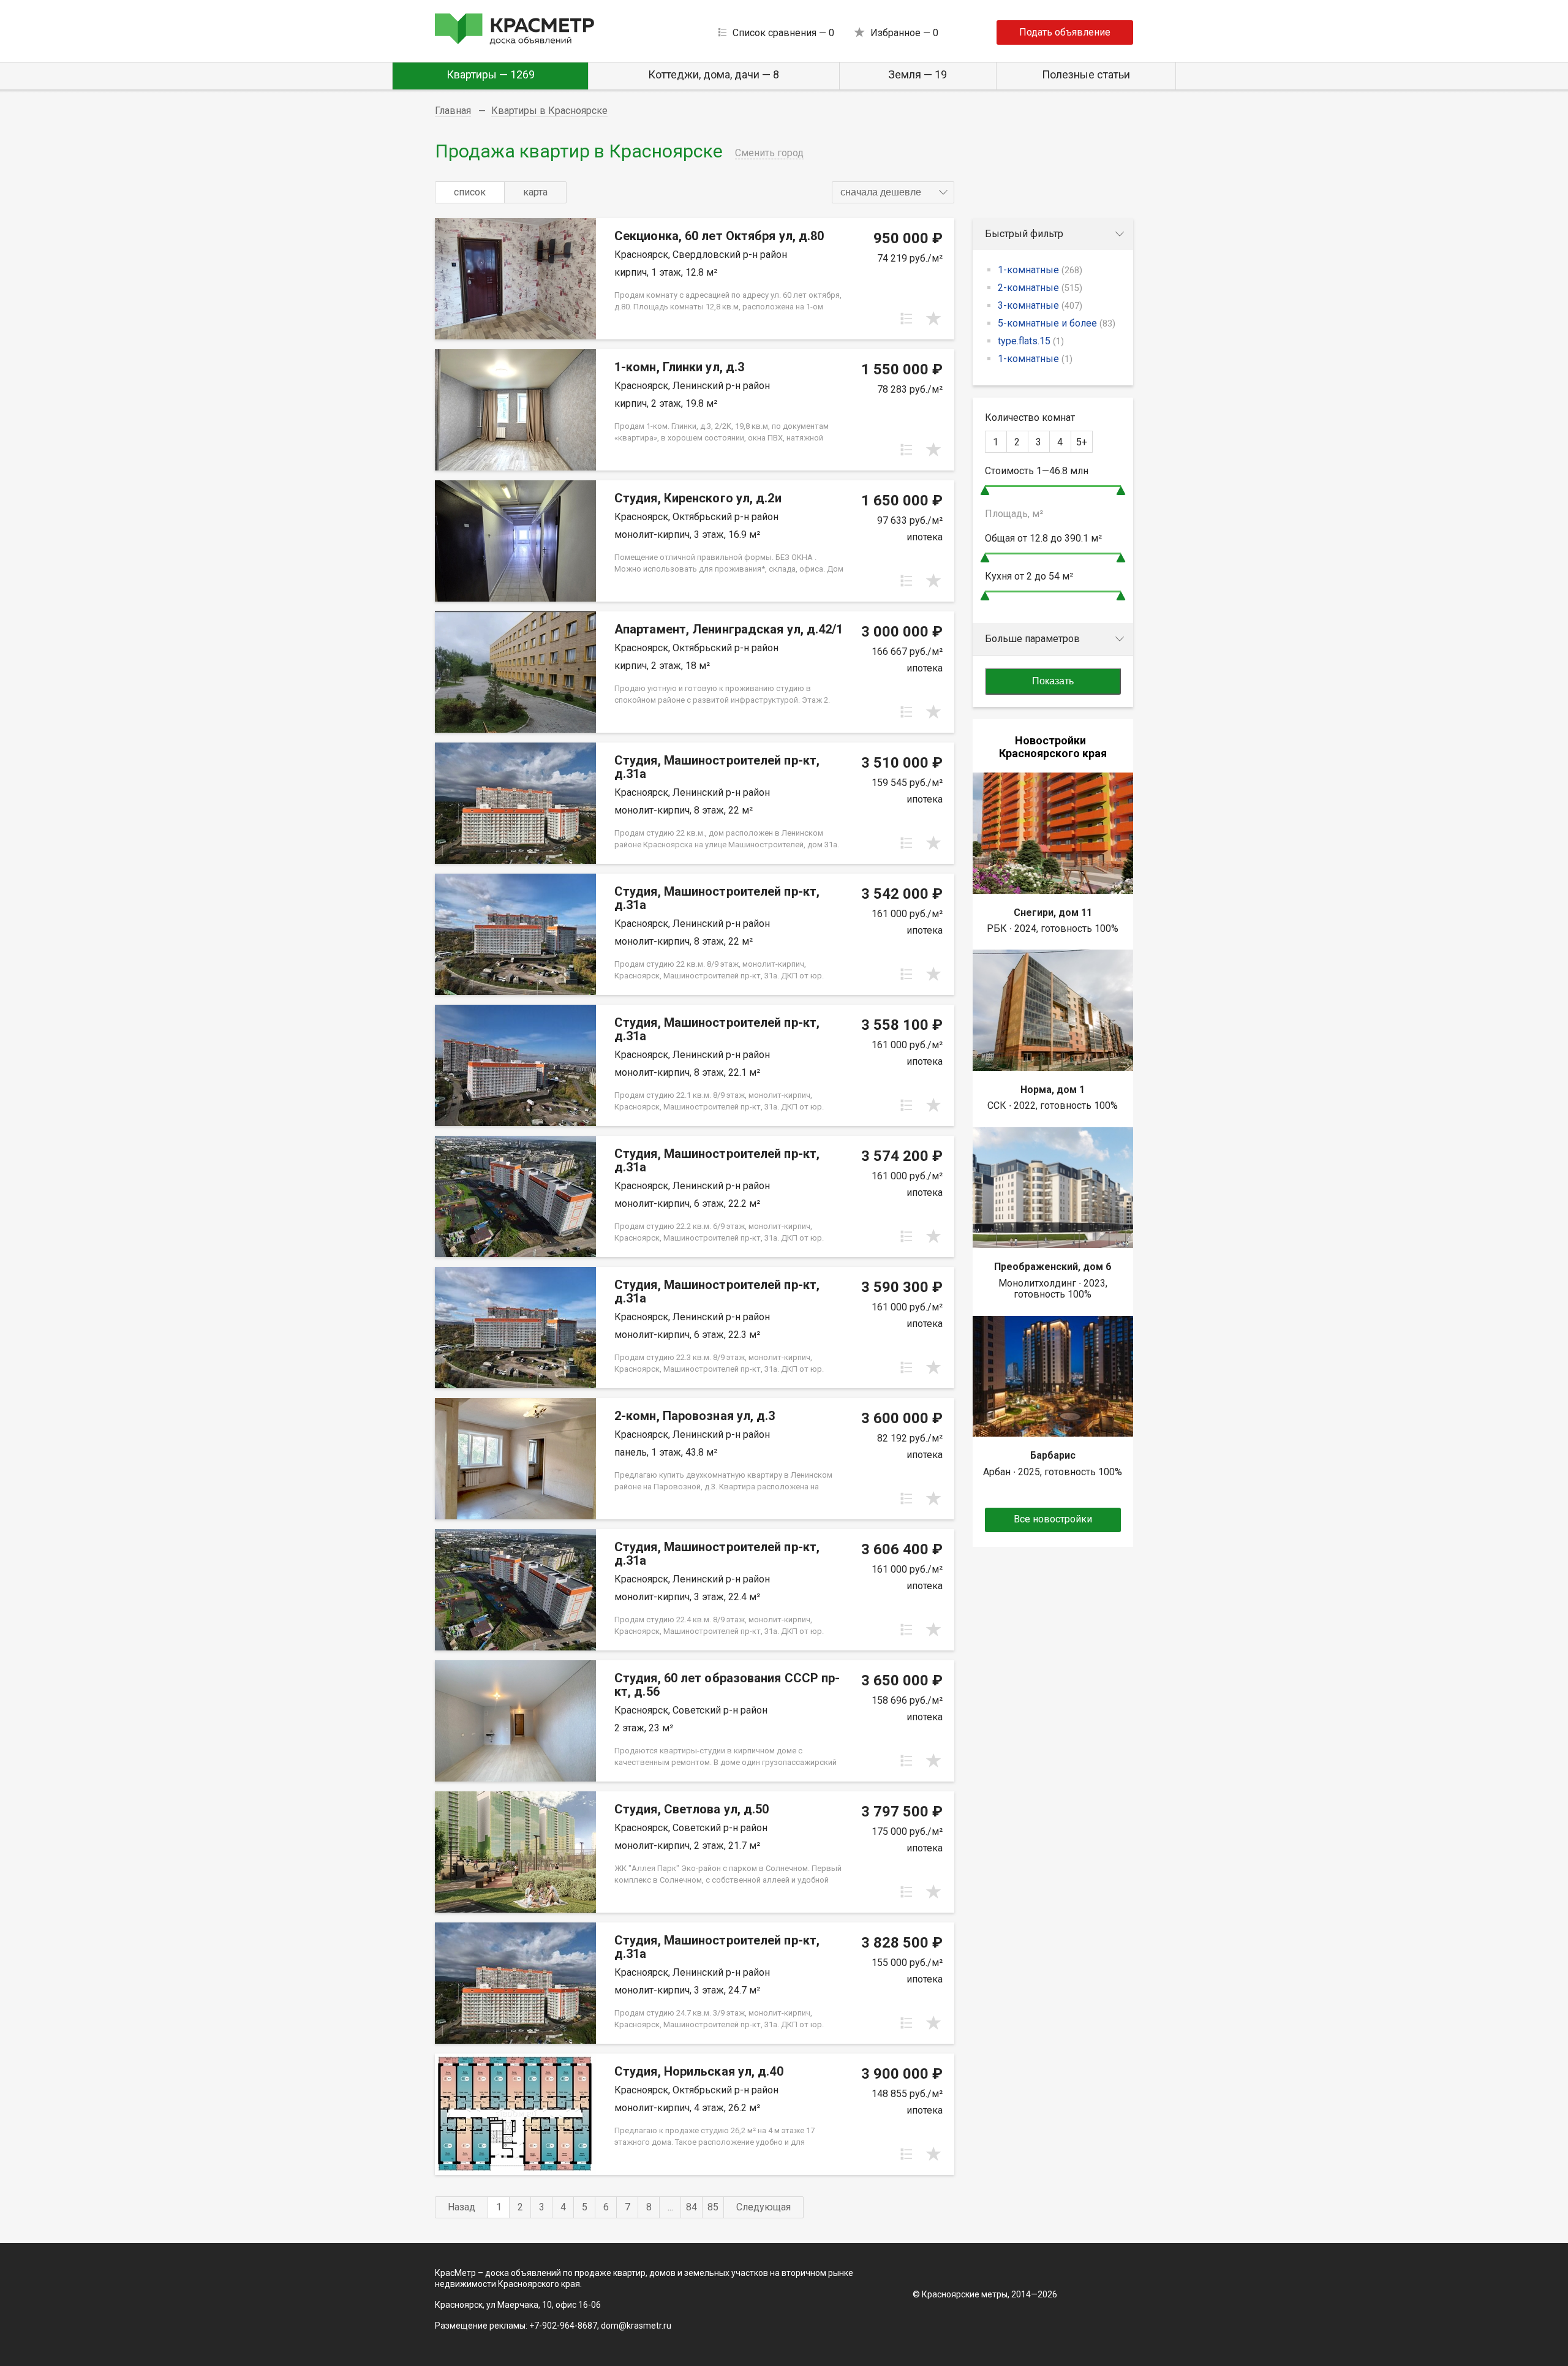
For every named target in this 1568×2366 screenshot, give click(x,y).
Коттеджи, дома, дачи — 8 (714, 74)
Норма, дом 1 (1053, 1090)
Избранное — (904, 33)
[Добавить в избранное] (933, 319)
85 (713, 2207)
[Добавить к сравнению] (907, 319)
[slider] (985, 490)
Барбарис (1053, 1455)
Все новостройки (1053, 1519)
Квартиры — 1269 (491, 74)
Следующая (763, 2207)
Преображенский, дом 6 (1053, 1267)
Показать (1053, 681)
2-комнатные (1040, 288)
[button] (893, 192)
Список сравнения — (783, 33)
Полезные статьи (1086, 74)
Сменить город (769, 153)
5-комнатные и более (1057, 323)
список (470, 192)
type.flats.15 (1031, 341)
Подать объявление (1065, 32)
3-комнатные (1040, 305)
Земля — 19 (918, 74)
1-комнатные (1040, 270)
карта (535, 192)
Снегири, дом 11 (1053, 913)
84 (692, 2207)
